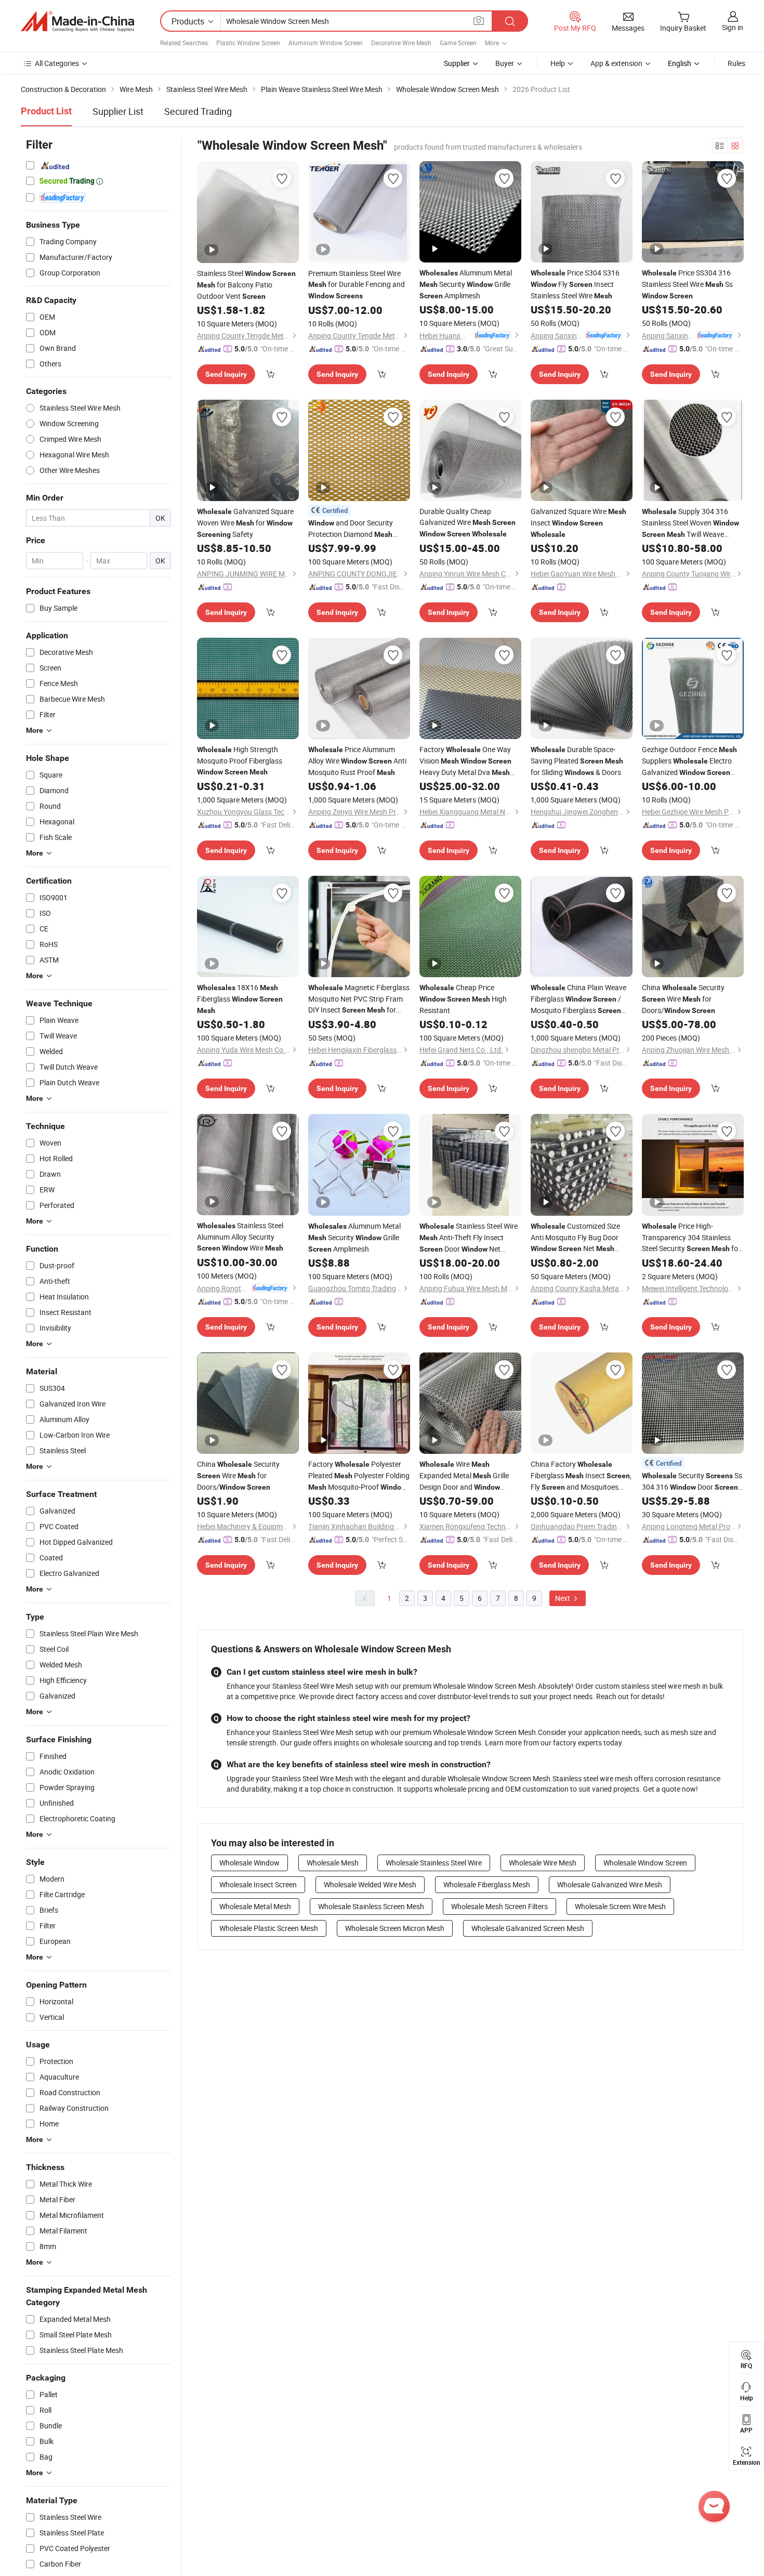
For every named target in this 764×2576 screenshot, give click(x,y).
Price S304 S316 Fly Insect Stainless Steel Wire (575, 284)
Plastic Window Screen (248, 43)
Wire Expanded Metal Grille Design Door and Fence (464, 1476)
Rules (736, 63)
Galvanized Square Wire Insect (578, 522)
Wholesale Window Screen (645, 1863)
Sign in (733, 27)
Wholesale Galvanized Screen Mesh (528, 1928)
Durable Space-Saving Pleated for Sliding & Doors (577, 761)
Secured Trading (198, 111)
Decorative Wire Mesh (401, 43)
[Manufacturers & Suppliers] (77, 21)
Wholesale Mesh (333, 1863)
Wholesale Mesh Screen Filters (499, 1906)
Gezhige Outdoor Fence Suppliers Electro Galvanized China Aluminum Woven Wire (689, 761)
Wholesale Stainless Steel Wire (434, 1863)
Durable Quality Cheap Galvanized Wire (467, 522)
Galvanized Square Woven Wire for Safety (245, 523)
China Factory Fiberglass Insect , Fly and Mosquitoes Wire (581, 1476)
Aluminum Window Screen (326, 43)
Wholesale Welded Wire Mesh (370, 1884)
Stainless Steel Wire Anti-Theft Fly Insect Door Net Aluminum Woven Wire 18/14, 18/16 (469, 1238)
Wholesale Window (249, 1863)
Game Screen (458, 43)
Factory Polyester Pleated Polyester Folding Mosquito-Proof (359, 1476)
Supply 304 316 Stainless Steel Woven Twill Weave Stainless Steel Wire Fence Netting (690, 523)
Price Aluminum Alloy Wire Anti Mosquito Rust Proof (357, 761)
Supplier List (118, 111)
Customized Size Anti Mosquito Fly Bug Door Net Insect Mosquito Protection (575, 1238)
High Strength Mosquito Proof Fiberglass (240, 760)
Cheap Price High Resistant (463, 999)
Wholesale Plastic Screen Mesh (269, 1928)
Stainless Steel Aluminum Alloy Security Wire (240, 1237)
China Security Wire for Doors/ (683, 999)
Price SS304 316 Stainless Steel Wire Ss (687, 284)
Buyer (505, 63)
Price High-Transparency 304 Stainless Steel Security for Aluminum (691, 1238)
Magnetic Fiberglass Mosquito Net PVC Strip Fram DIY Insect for (359, 999)
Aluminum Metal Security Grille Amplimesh (466, 284)
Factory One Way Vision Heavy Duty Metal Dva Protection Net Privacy (468, 761)
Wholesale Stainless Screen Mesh (371, 1906)
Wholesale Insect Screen (258, 1884)
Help (558, 63)
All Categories (57, 63)
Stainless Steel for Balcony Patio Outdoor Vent (246, 285)
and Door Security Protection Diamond (351, 529)
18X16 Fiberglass (240, 998)
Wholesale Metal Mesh (255, 1906)
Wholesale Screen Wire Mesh (620, 1906)
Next (563, 1598)
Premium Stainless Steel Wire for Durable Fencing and (357, 284)
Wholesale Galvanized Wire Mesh (610, 1884)
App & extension (616, 63)
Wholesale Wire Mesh (543, 1863)
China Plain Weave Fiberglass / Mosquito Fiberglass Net (578, 999)
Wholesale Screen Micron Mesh (395, 1928)
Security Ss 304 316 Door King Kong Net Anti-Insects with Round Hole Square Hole (692, 1482)
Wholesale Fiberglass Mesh (487, 1884)
